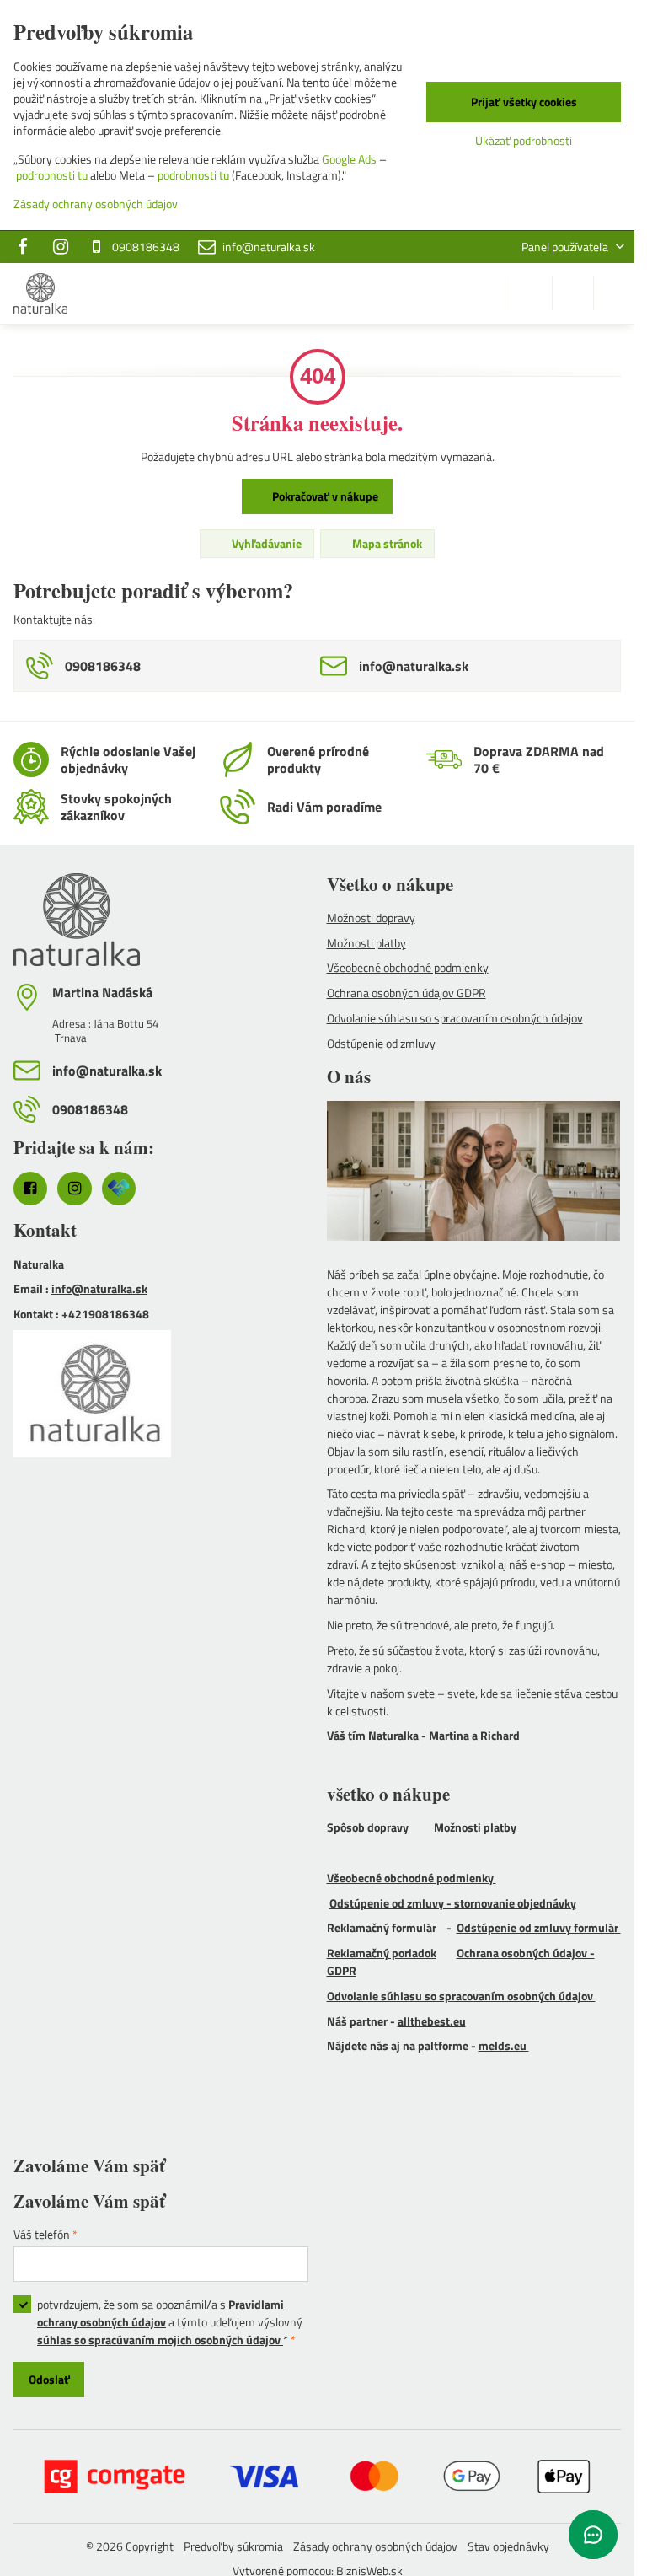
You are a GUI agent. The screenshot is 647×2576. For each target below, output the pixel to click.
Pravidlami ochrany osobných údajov (160, 2313)
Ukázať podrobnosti (524, 140)
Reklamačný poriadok (382, 1953)
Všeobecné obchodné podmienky (412, 1878)
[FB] (27, 247)
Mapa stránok (386, 543)
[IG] (61, 247)
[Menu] (614, 293)
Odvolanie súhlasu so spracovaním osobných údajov (461, 1996)
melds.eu (504, 2045)
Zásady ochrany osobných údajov (375, 2546)
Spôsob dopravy (369, 1827)
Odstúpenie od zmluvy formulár (539, 1927)
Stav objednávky (508, 2546)
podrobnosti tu (52, 175)
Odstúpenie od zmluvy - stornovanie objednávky (453, 1903)
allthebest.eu (432, 2021)
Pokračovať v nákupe (324, 496)
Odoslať (49, 2379)
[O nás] (474, 1173)
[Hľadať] (532, 293)
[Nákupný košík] (573, 293)
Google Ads (349, 159)
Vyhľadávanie (265, 543)
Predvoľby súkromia (233, 2546)
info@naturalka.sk (99, 1288)
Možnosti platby (475, 1827)
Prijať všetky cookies (524, 102)
